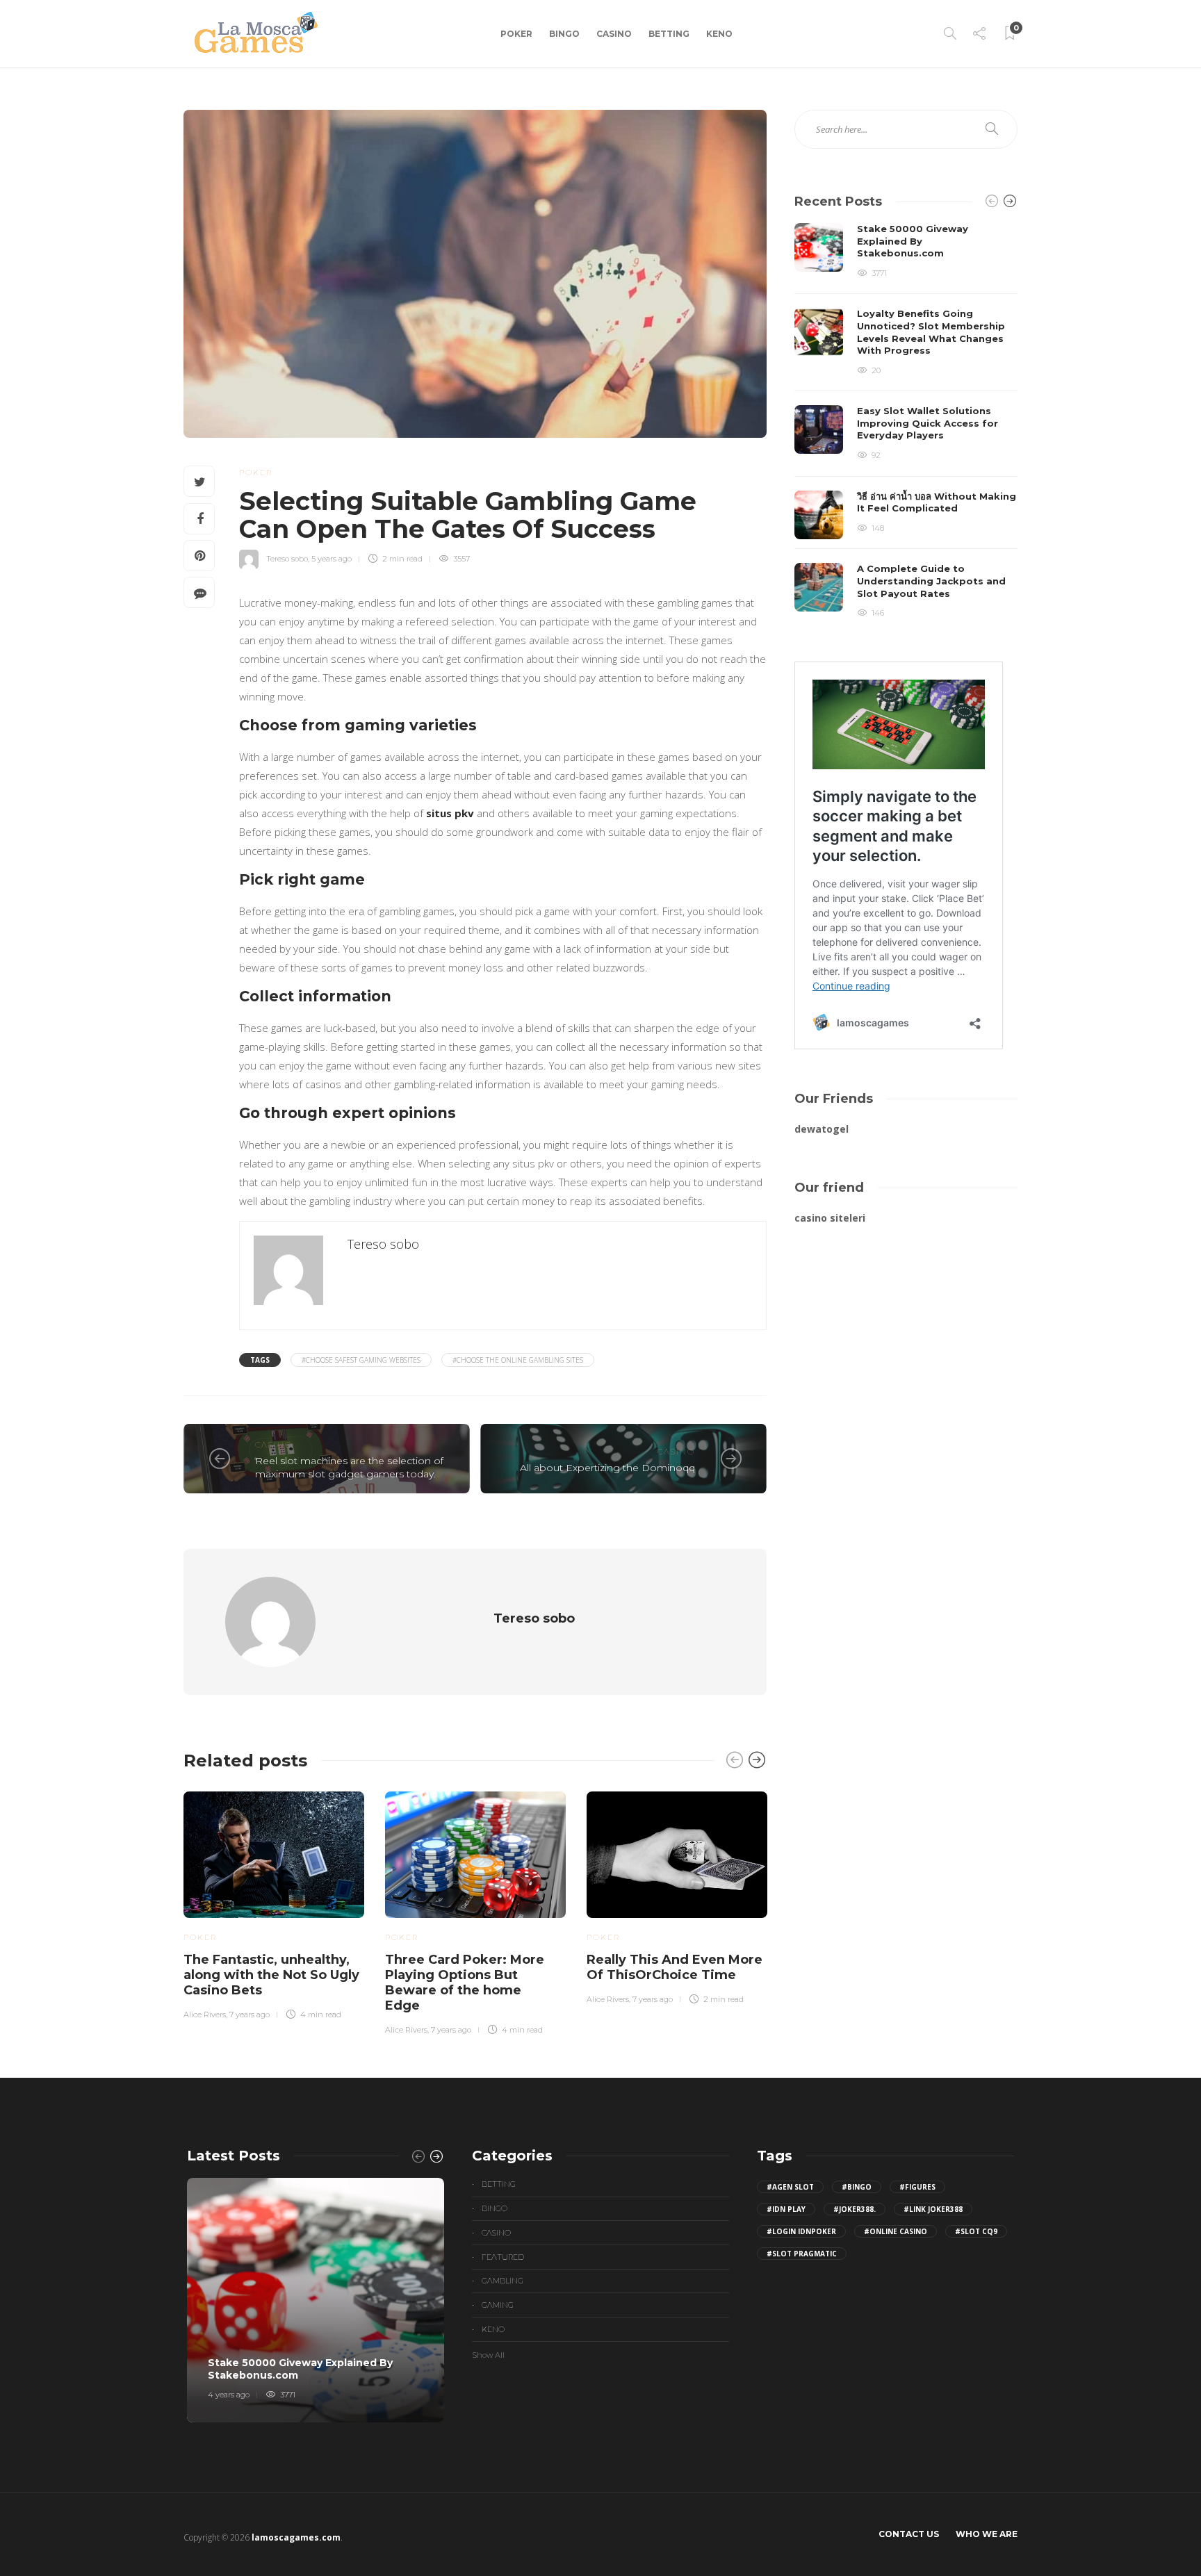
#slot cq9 (976, 2231)
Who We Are (987, 2534)
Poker (516, 34)
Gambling (503, 2281)
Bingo (564, 34)
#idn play (786, 2209)
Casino (614, 34)
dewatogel (822, 1129)
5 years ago (332, 559)
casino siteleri (830, 1218)
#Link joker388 (933, 2209)
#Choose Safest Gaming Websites (361, 1360)
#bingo (857, 2187)
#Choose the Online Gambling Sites (518, 1360)
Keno (719, 34)
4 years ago (229, 2395)
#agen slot (790, 2187)
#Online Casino (896, 2231)
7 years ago (250, 2015)
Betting (669, 34)
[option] (274, 1903)
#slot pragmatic (802, 2254)
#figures (917, 2187)
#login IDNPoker (801, 2231)
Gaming (498, 2305)
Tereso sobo (287, 559)
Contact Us (909, 2534)
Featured (503, 2257)
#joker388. (855, 2209)
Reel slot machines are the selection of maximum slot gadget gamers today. (349, 1467)
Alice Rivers (205, 2015)
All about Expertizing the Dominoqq (607, 1468)
